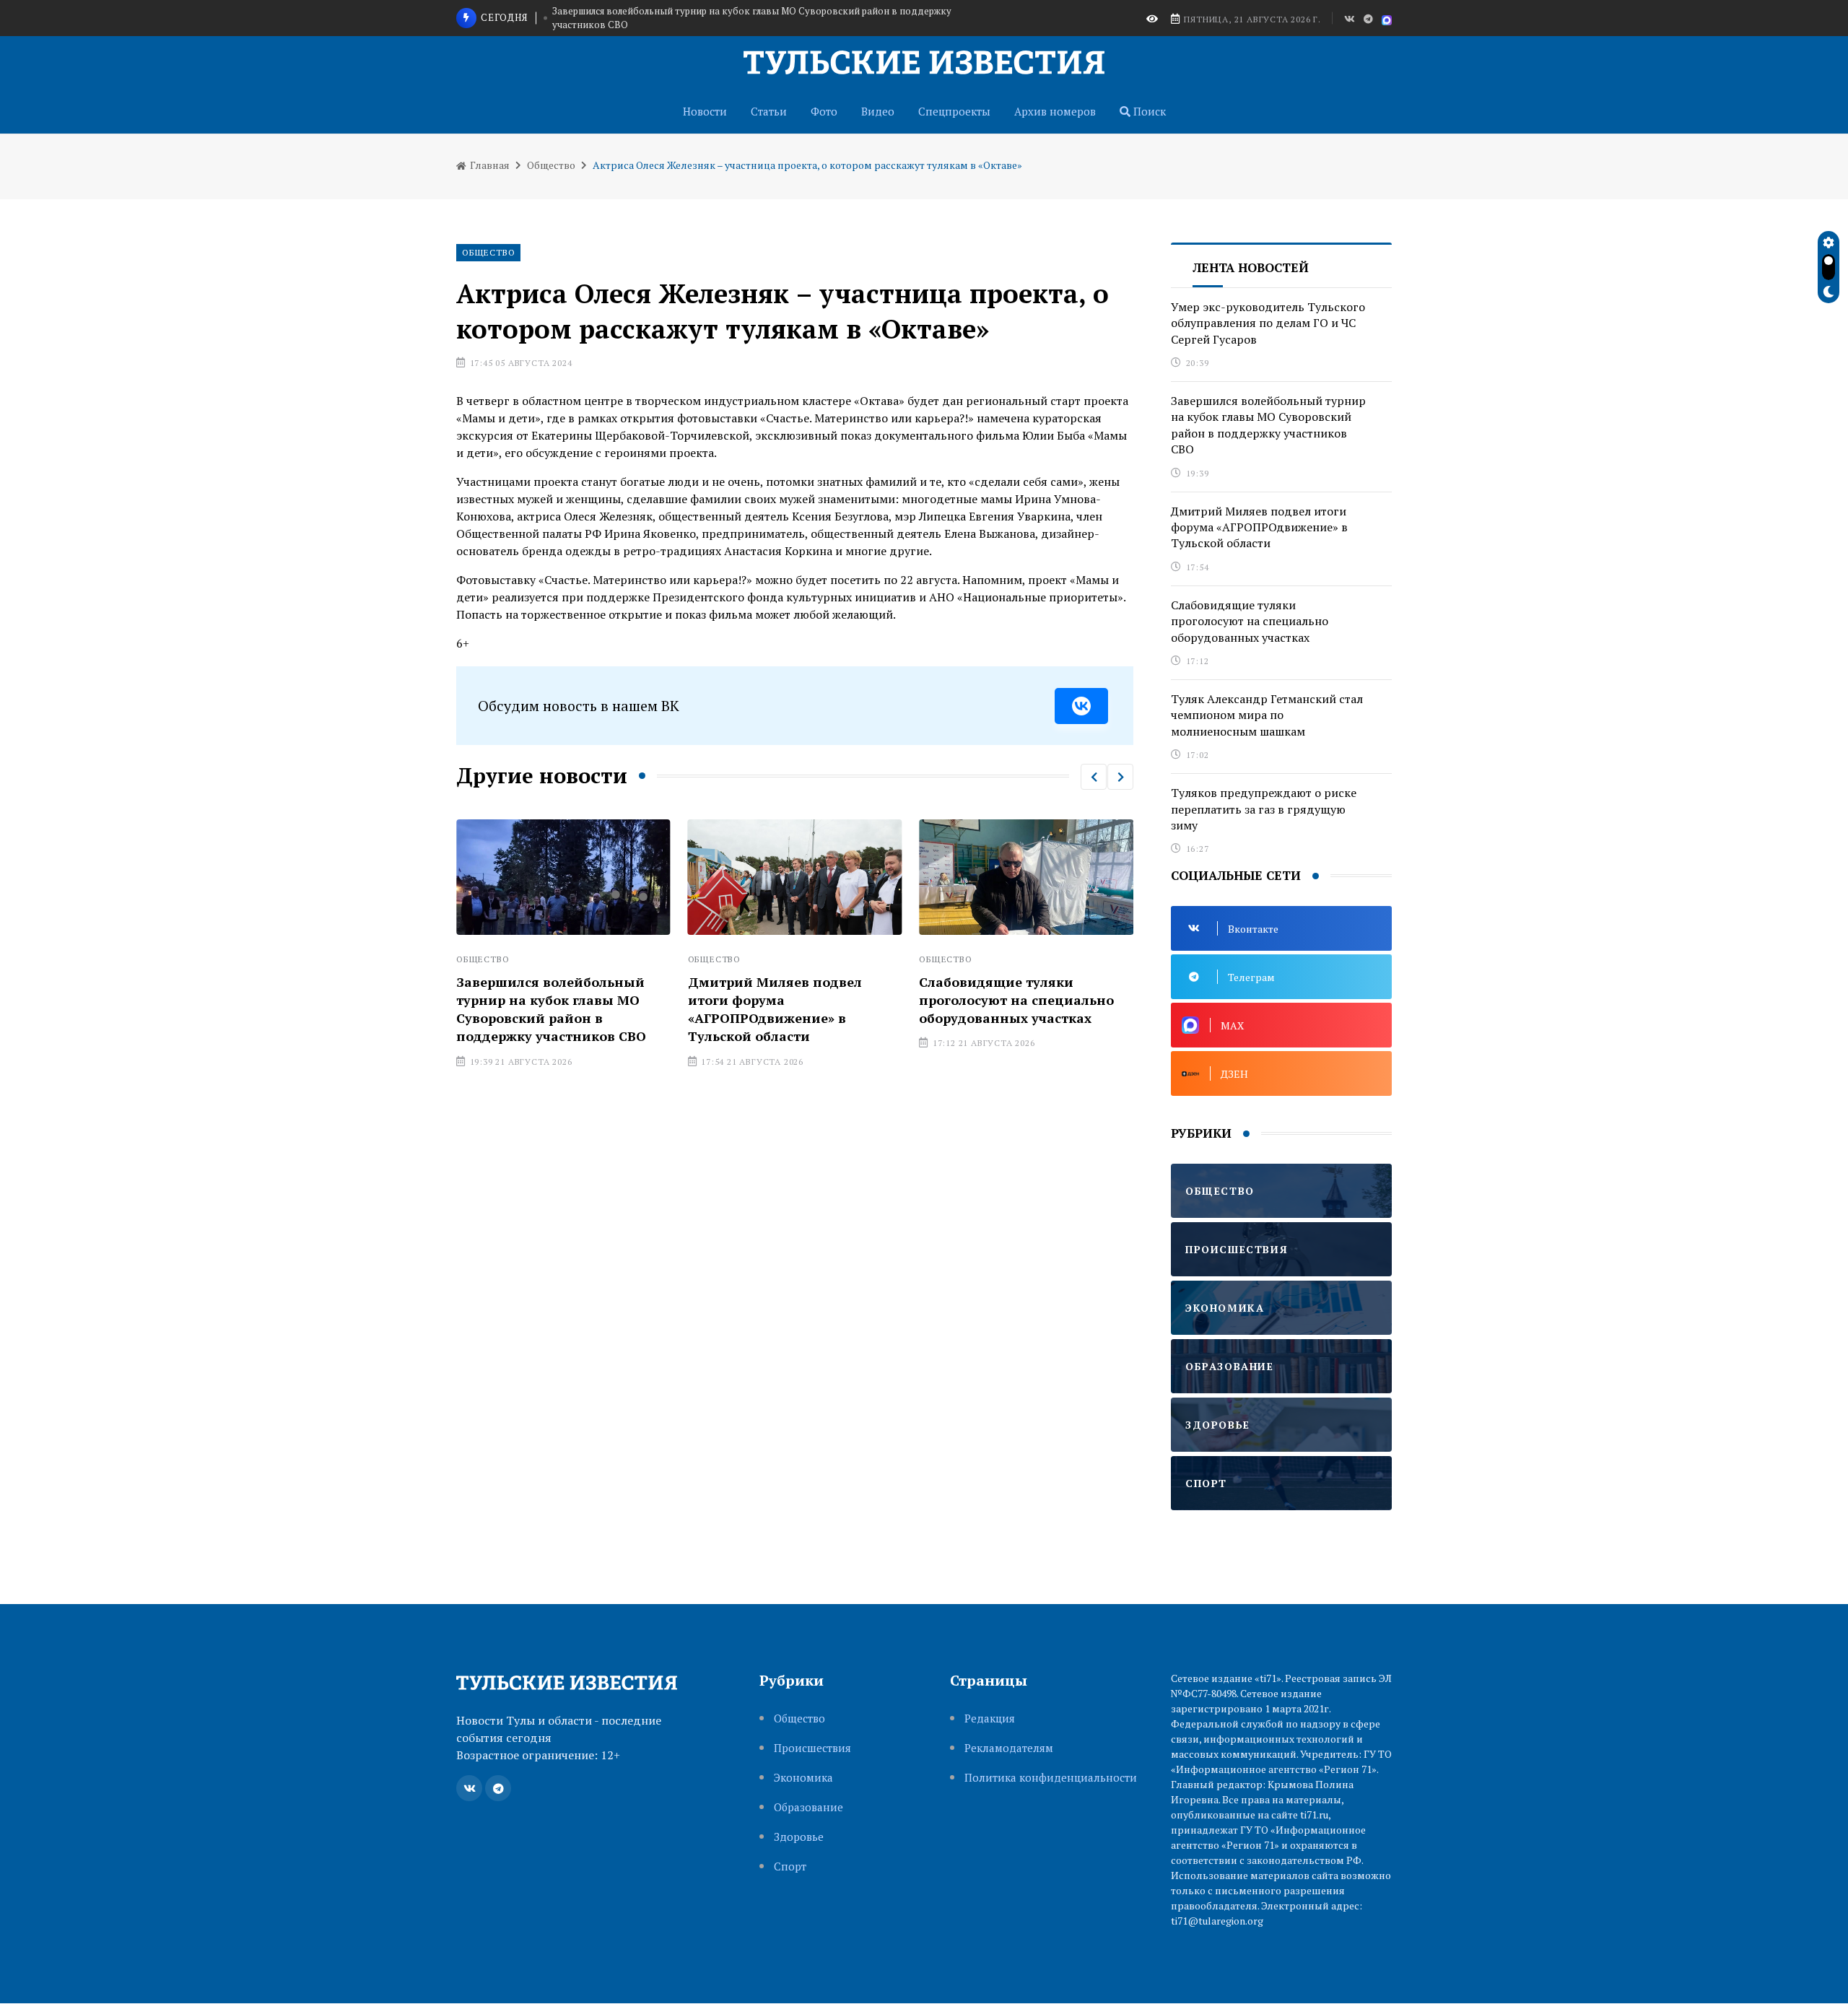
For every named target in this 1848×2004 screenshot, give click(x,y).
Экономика (803, 1778)
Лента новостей (1251, 267)
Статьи (769, 111)
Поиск (1148, 111)
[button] (1094, 777)
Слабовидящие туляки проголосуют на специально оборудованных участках (1016, 1000)
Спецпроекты (954, 111)
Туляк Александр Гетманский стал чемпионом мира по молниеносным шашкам (1267, 715)
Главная (489, 165)
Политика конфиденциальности (1051, 1778)
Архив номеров (1055, 111)
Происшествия (812, 1748)
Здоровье (799, 1837)
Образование (808, 1807)
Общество (551, 165)
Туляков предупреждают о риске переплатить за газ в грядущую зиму (1264, 809)
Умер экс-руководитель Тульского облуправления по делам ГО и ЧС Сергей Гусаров (1268, 323)
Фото (824, 111)
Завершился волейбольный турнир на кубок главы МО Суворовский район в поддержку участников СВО (752, 18)
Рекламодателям (1009, 1748)
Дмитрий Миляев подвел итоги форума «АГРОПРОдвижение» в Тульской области (775, 1009)
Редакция (990, 1718)
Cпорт (790, 1866)
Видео (878, 111)
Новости (705, 111)
